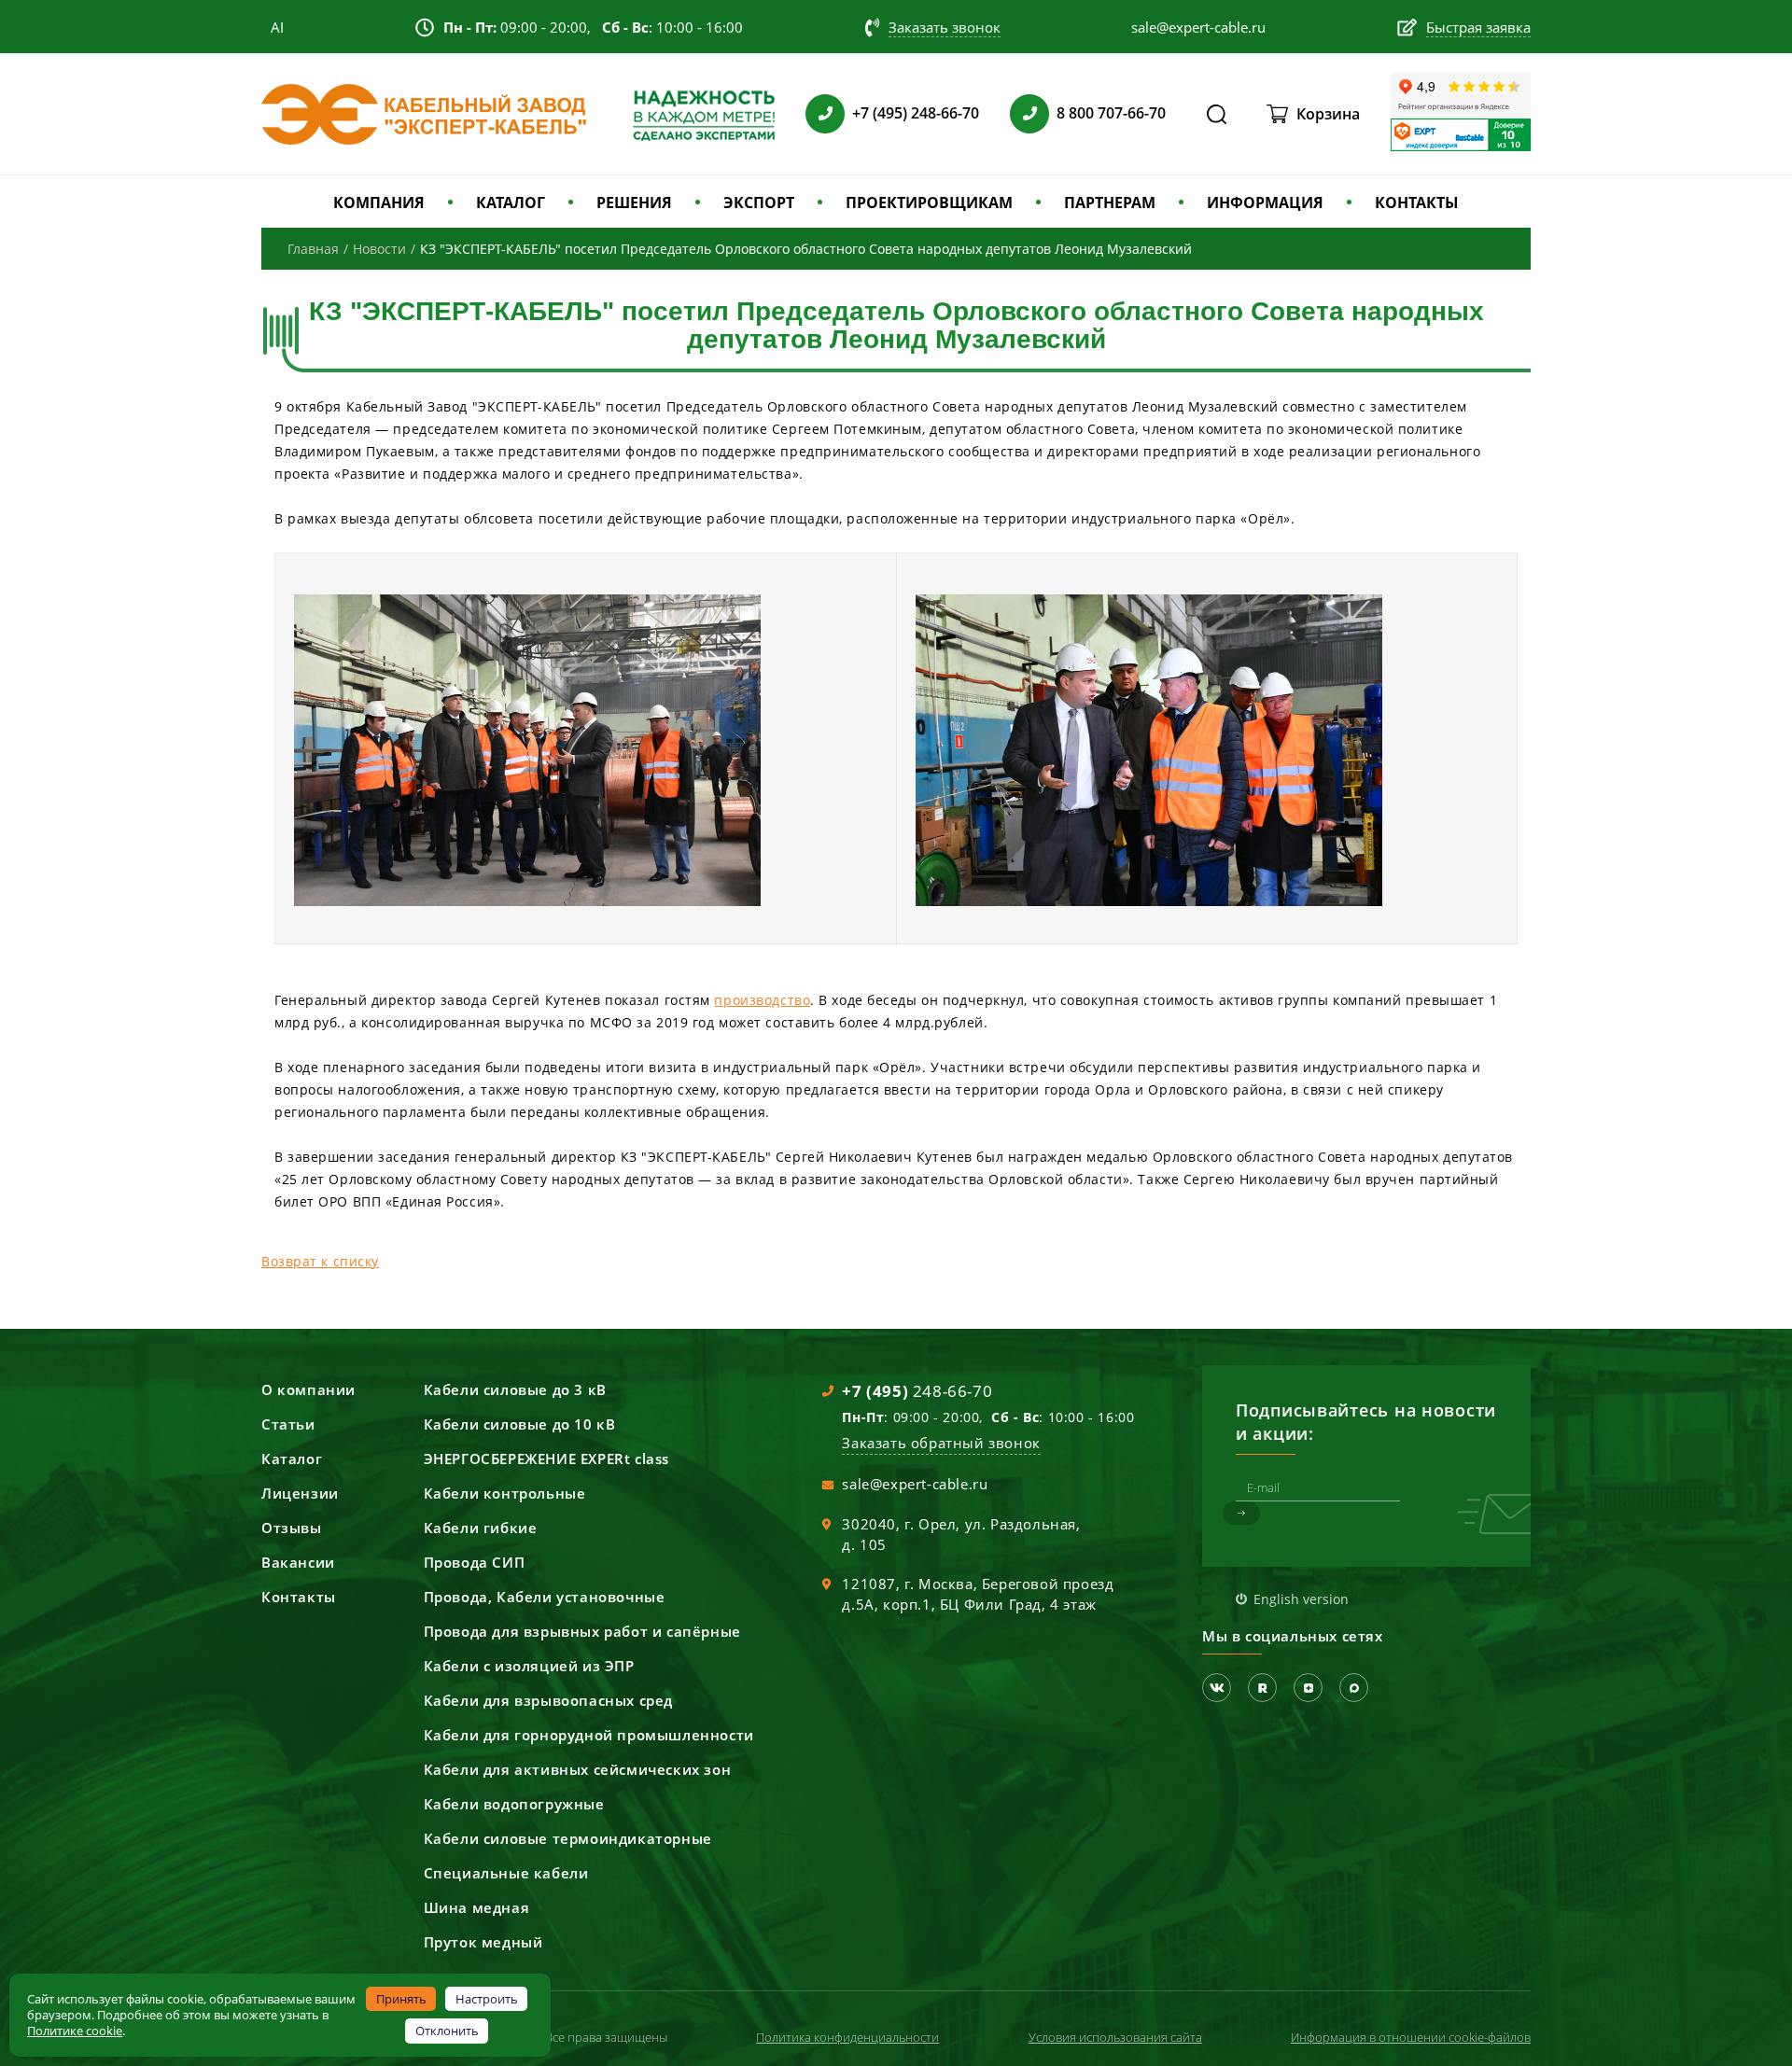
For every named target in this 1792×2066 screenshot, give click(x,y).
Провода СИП (475, 1562)
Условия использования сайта (1115, 2037)
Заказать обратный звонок (941, 1443)
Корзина (1328, 114)
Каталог (292, 1459)
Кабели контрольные (505, 1493)
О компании (308, 1389)
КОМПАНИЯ (379, 202)
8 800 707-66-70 (1111, 113)
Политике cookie (75, 2031)
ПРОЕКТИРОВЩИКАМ (929, 202)
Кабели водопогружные (514, 1804)
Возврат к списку (320, 1261)
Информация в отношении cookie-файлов (1411, 2037)
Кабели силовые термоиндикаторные (568, 1838)
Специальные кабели (506, 1873)
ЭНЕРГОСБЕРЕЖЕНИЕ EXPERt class (546, 1459)
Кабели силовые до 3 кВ (515, 1389)
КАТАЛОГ (511, 202)
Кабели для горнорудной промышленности (589, 1735)
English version (1301, 1599)
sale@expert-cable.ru (915, 1484)
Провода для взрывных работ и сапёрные (582, 1631)
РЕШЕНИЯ (634, 202)
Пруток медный (483, 1942)
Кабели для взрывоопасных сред (548, 1700)
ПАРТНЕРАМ (1110, 202)
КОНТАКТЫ (1417, 202)
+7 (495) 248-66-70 (916, 113)
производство (762, 1000)
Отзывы (292, 1528)
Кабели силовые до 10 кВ (520, 1424)
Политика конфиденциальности (847, 2037)
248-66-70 (917, 1391)
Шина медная (477, 1907)
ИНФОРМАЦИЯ (1265, 202)
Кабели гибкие (481, 1528)
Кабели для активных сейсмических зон (578, 1769)
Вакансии (298, 1562)
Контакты (299, 1597)
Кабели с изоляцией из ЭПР (529, 1666)
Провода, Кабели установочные (545, 1597)
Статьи (288, 1424)
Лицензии (300, 1493)
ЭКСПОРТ (759, 202)
